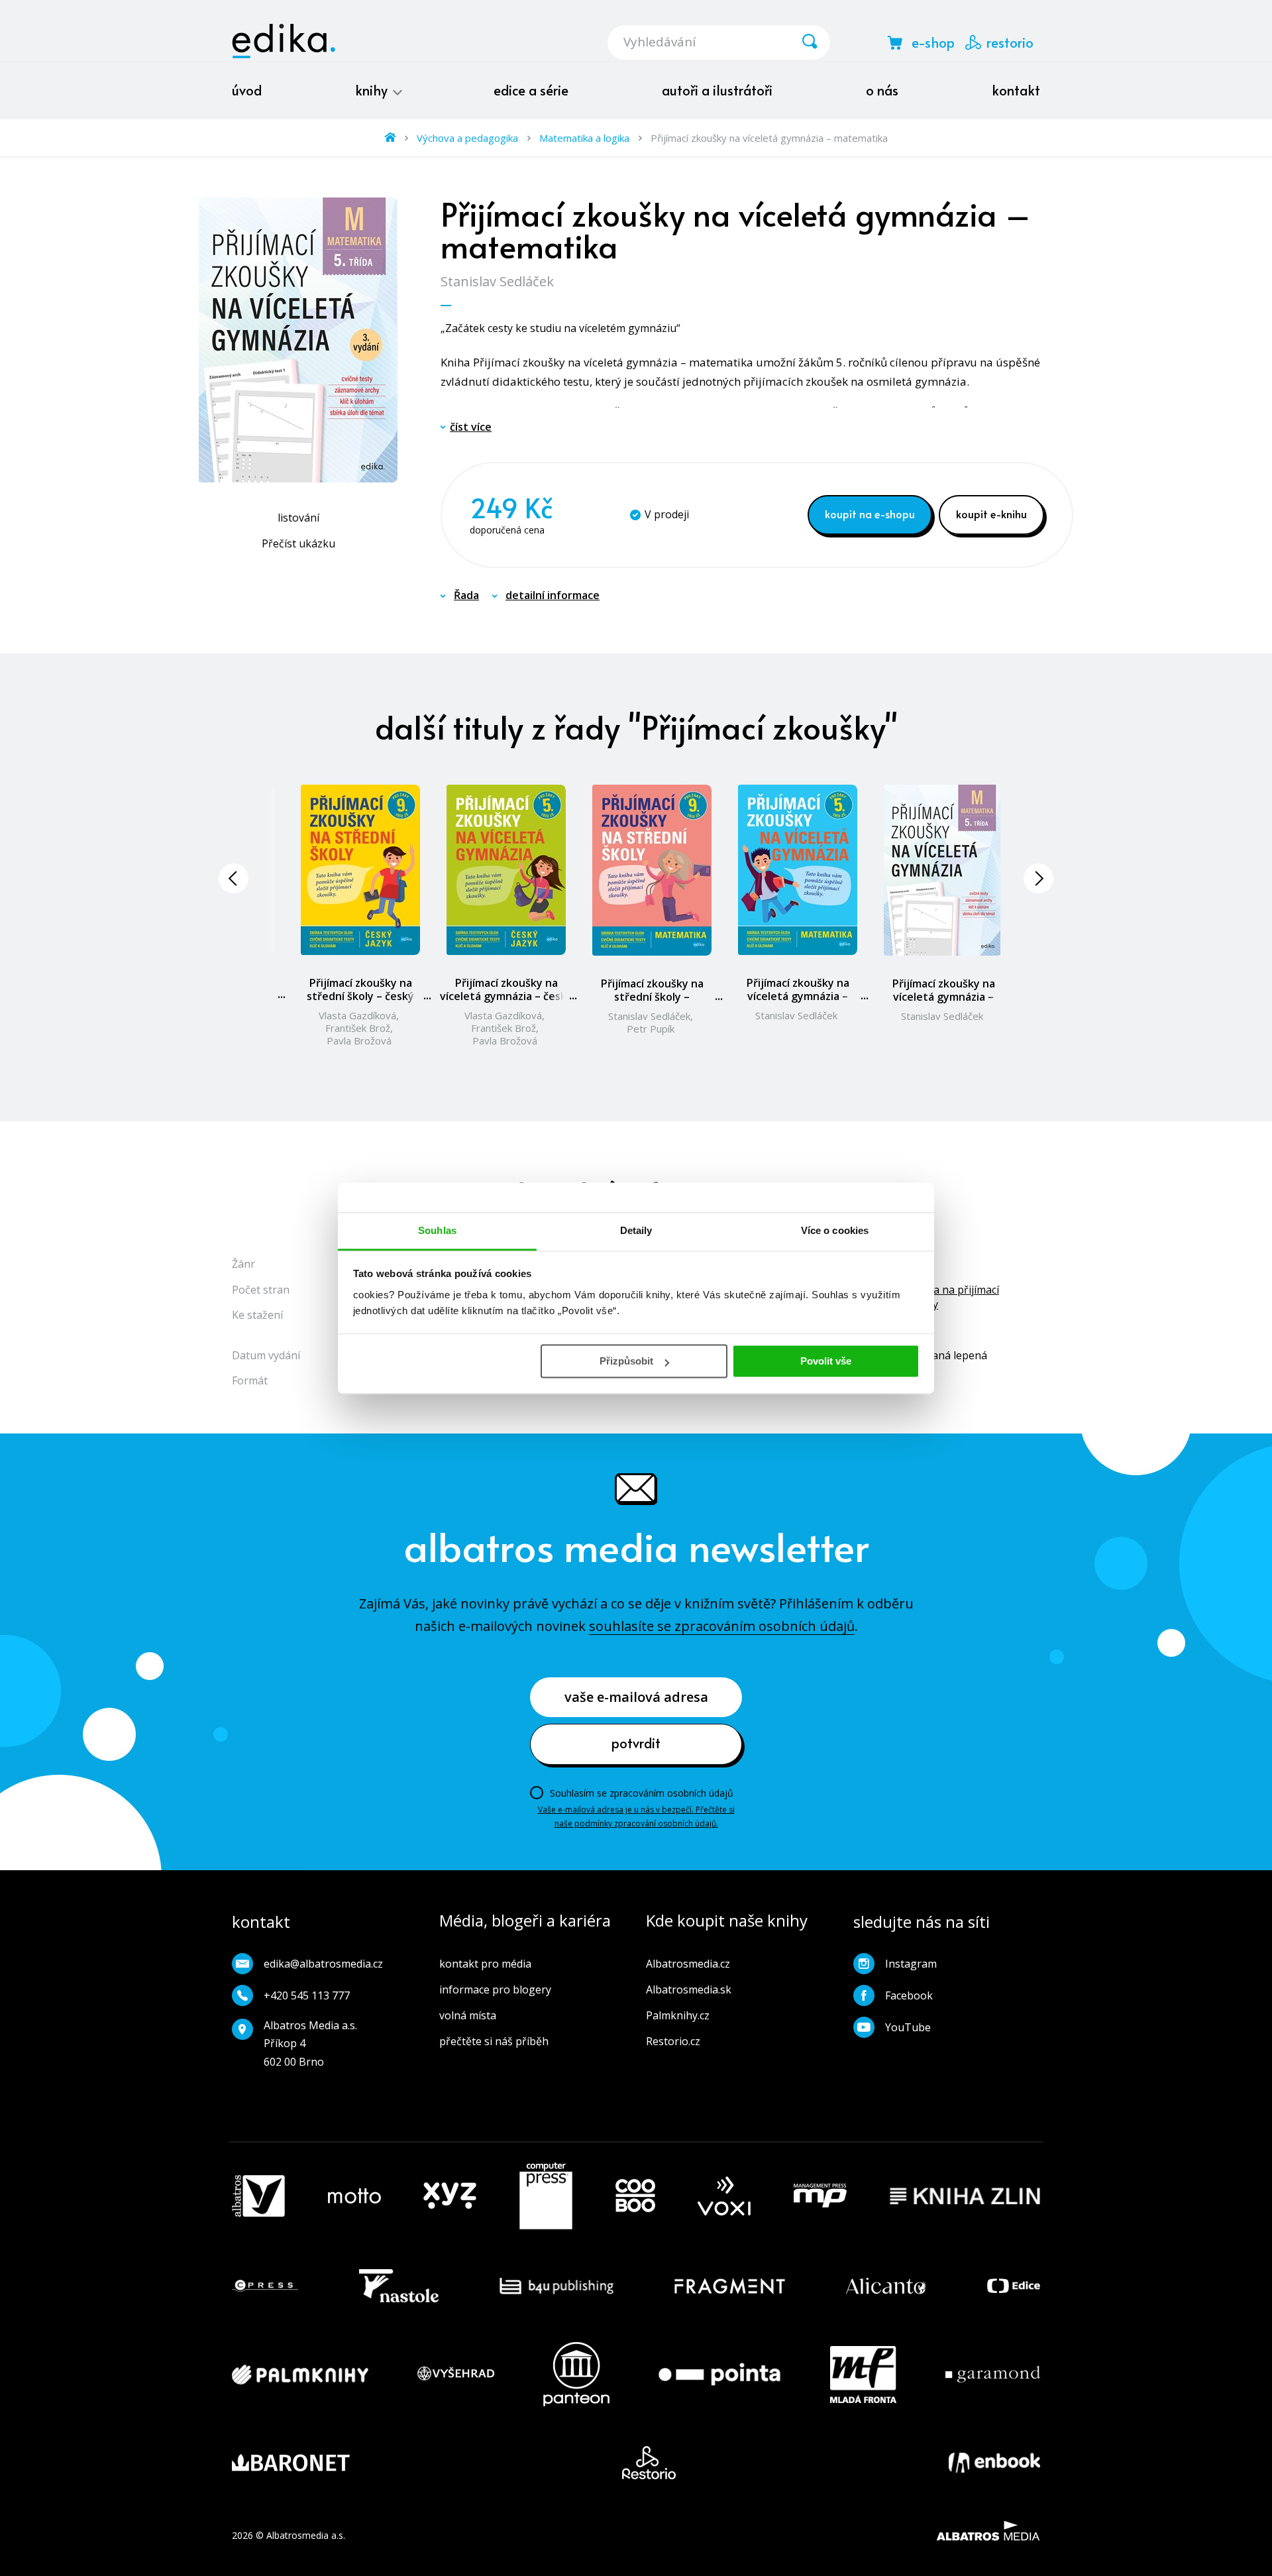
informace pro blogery (495, 1989)
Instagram (911, 1964)
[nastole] (399, 2286)
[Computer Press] (546, 2196)
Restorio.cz (673, 2041)
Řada (466, 595)
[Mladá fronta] (863, 2374)
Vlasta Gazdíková (357, 1015)
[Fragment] (730, 2286)
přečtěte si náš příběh (494, 2041)
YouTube (908, 2027)
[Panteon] (576, 2374)
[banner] (284, 41)
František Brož (358, 1028)
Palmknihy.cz (678, 2015)
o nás (882, 90)
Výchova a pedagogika (467, 138)
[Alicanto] (886, 2286)
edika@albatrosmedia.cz (323, 1964)
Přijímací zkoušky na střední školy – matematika (652, 997)
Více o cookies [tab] (835, 1230)
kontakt (1016, 90)
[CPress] (265, 2286)
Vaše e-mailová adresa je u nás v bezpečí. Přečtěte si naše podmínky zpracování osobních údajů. (636, 1816)
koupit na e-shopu (870, 514)
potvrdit (636, 1743)
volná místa (468, 2015)
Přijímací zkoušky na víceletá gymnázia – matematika (798, 996)
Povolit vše (826, 1361)
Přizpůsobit (626, 1361)
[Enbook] (994, 2463)
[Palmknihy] (300, 2374)
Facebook (909, 1995)
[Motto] (354, 2196)
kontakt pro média (485, 1964)
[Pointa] (719, 2374)
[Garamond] (993, 2374)
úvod (247, 90)
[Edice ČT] (1014, 2286)
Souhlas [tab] (437, 1230)
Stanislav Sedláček (497, 281)
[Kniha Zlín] (965, 2196)
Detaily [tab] (636, 1230)
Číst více (471, 427)
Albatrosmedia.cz (688, 1964)
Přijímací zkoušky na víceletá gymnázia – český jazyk (506, 996)
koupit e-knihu (991, 514)
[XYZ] (450, 2196)
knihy (373, 90)
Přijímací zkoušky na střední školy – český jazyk (360, 996)
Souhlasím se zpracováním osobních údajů (642, 1793)
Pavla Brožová (359, 1040)
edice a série (531, 90)
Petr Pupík (651, 1029)
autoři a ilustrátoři (717, 90)
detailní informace (553, 595)
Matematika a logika (584, 138)
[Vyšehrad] (456, 2374)
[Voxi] (724, 2196)
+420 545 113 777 (307, 1995)
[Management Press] (820, 2196)
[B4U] (557, 2286)
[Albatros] (258, 2196)
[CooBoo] (635, 2196)
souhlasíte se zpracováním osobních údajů (722, 1626)
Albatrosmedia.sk (689, 1989)
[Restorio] (649, 2463)
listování (298, 518)
